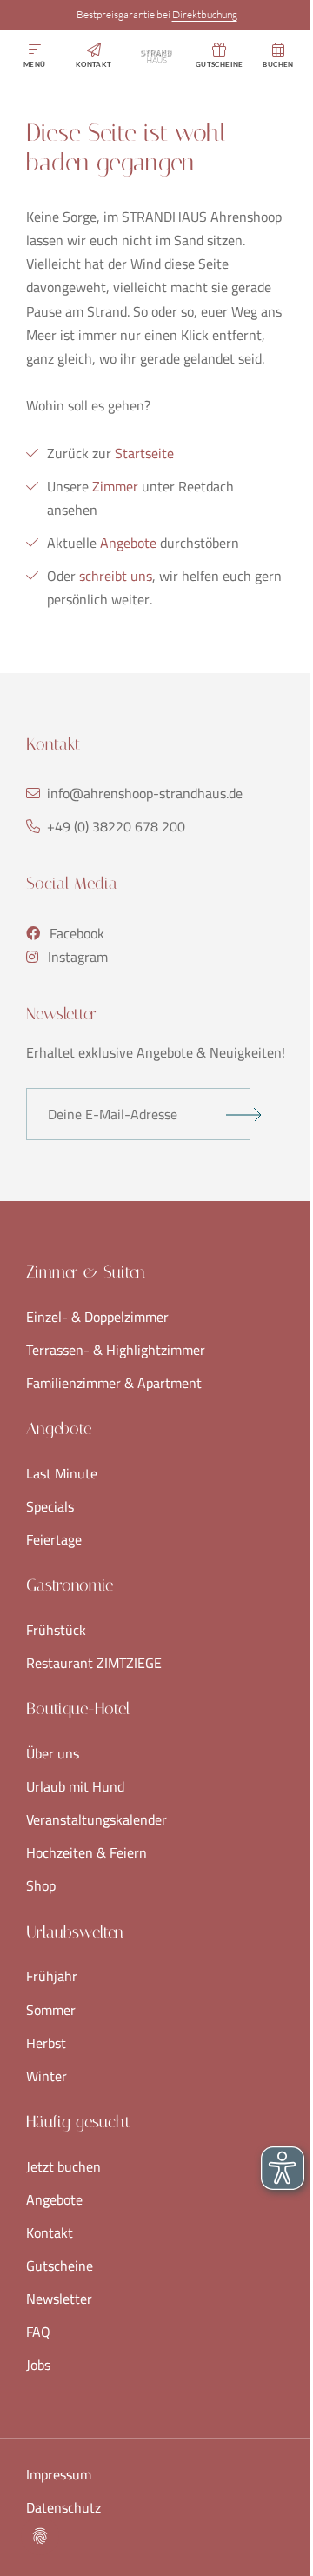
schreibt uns (116, 576)
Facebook (77, 934)
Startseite (144, 453)
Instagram (78, 957)
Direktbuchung (205, 14)
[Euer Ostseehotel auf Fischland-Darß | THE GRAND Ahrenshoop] (156, 57)
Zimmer (115, 486)
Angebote (130, 543)
